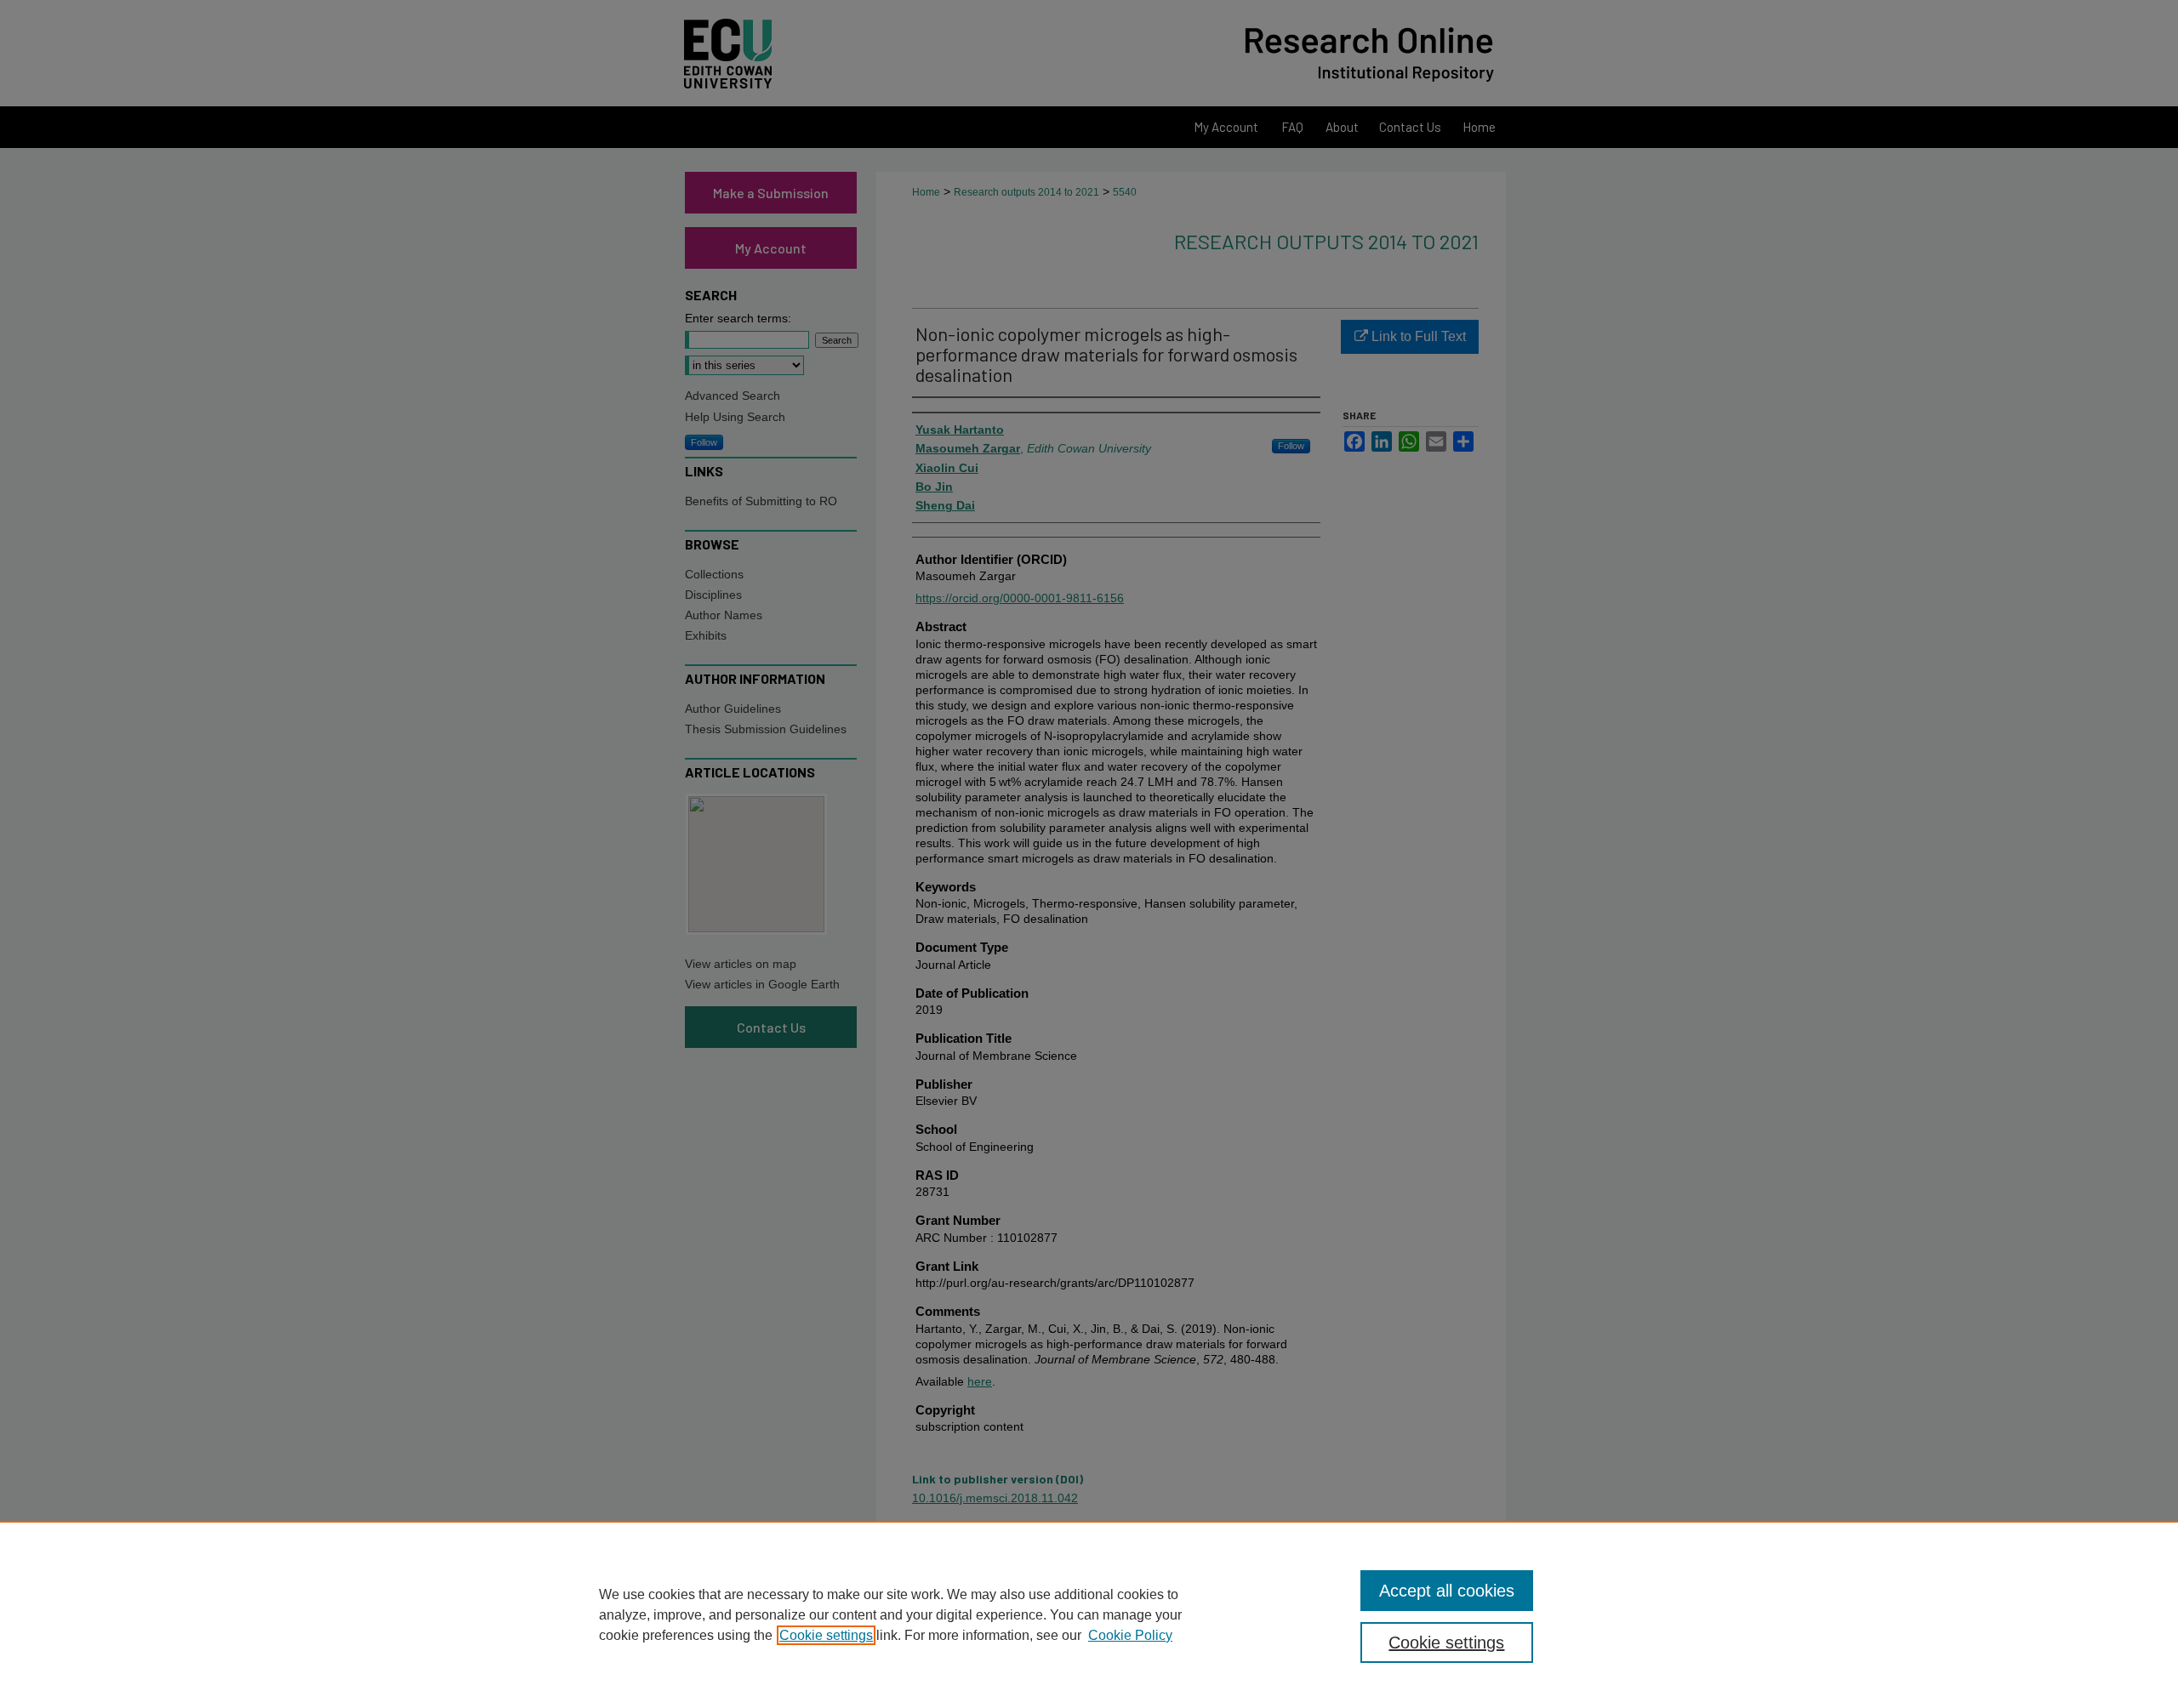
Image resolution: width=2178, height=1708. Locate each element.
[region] (1089, 1614)
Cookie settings (826, 1635)
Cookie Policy (1130, 1635)
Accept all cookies (1447, 1591)
